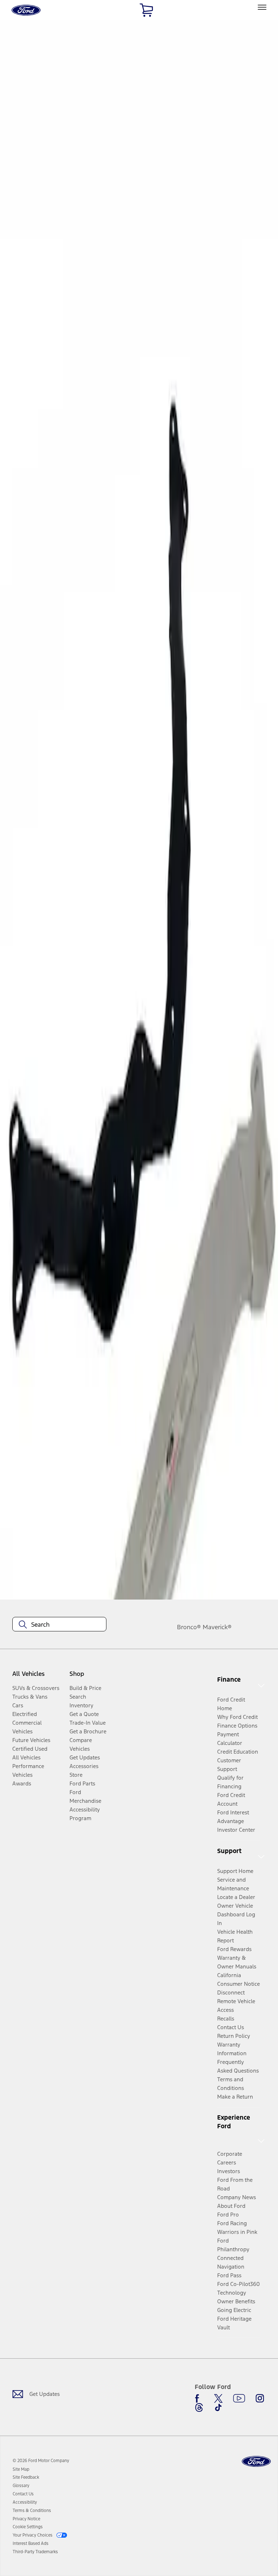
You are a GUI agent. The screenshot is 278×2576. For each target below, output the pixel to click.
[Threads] (199, 2407)
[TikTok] (218, 2407)
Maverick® (217, 1627)
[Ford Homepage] (256, 2462)
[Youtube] (239, 2398)
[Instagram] (260, 2398)
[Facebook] (199, 2398)
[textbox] (59, 1625)
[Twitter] (218, 2398)
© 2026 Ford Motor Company (41, 2461)
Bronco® (189, 1627)
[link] (21, 2469)
